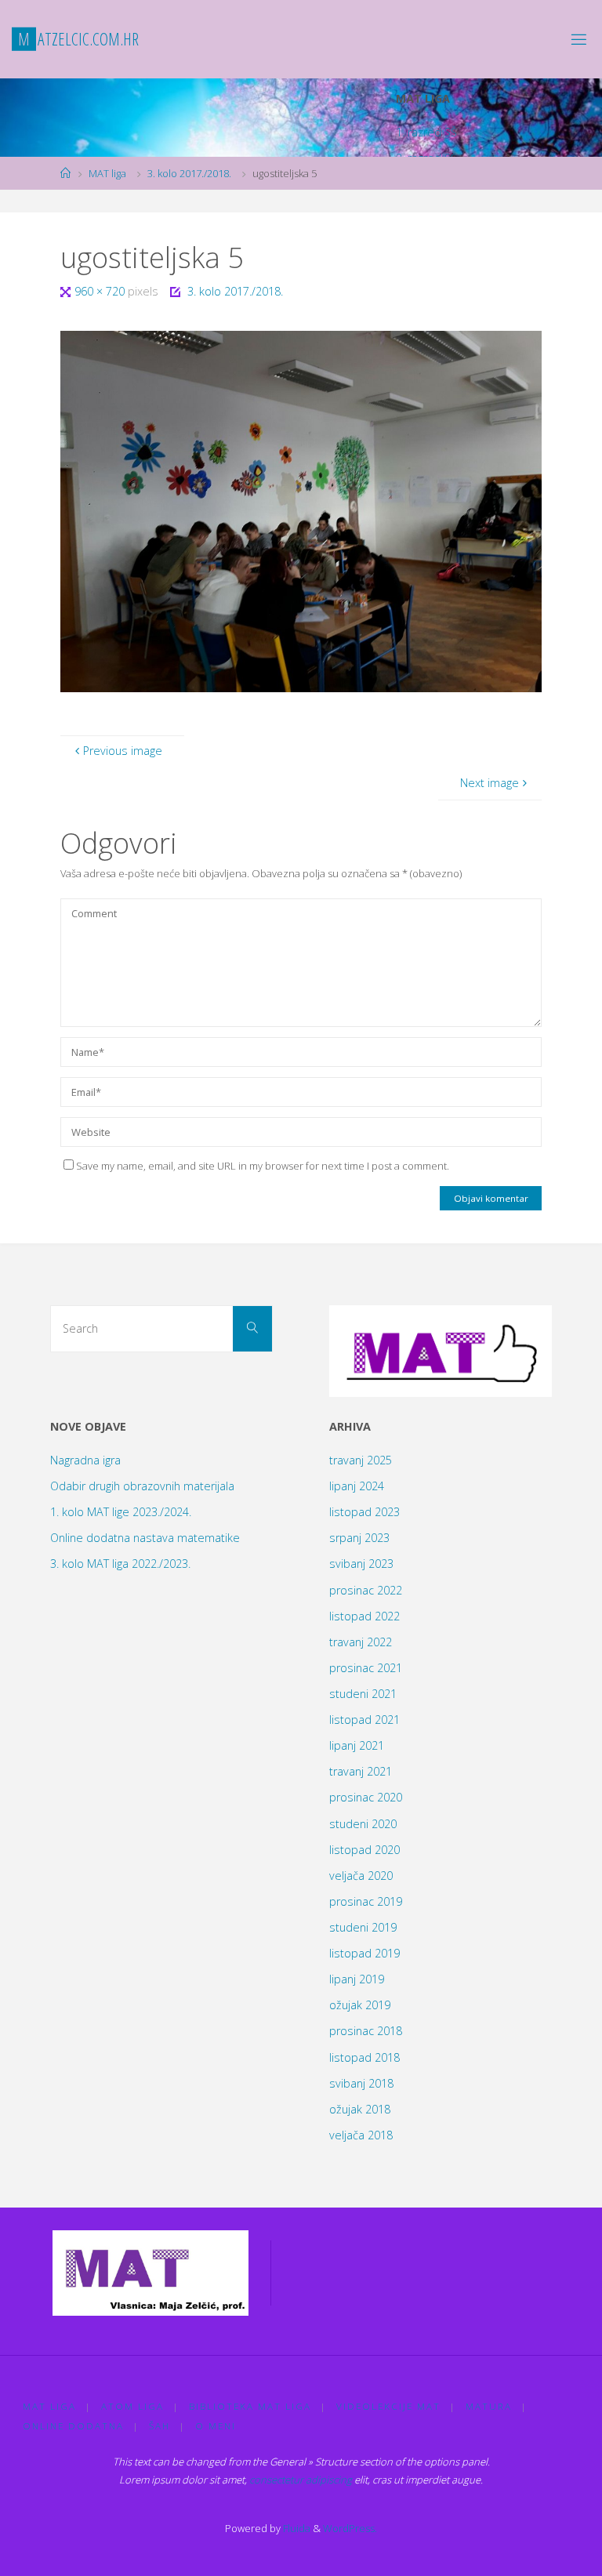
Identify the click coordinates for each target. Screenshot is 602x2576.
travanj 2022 (361, 1642)
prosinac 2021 (366, 1668)
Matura (489, 2406)
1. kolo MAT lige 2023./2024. (121, 1512)
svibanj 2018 (361, 2083)
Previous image (123, 751)
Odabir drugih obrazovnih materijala (142, 1486)
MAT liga (107, 173)
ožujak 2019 (360, 2005)
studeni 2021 (363, 1694)
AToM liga (132, 2406)
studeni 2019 (363, 1927)
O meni (216, 2426)
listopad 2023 (364, 1512)
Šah (160, 2426)
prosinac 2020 (366, 1797)
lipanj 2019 (357, 1979)
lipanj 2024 (357, 1486)
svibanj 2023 (361, 1564)
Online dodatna (73, 2426)
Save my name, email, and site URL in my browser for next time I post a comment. (263, 1166)
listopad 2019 (364, 1953)
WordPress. (350, 2528)
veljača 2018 (361, 2135)
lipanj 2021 (357, 1745)
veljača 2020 (361, 1876)
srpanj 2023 (359, 1538)
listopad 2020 (364, 1850)
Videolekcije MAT (388, 2406)
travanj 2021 (361, 1771)
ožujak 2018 (360, 2109)
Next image (490, 783)
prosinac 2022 (366, 1590)
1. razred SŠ (426, 132)
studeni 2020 (363, 1824)
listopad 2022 (364, 1616)
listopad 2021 (364, 1720)
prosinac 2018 (366, 2031)
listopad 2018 (364, 2057)
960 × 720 (101, 291)
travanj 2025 (361, 1460)
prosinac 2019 (366, 1901)
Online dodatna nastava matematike (145, 1538)
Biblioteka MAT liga (250, 2406)
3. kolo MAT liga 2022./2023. (120, 1564)
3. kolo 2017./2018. (189, 173)
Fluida (296, 2528)
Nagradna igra (85, 1460)
